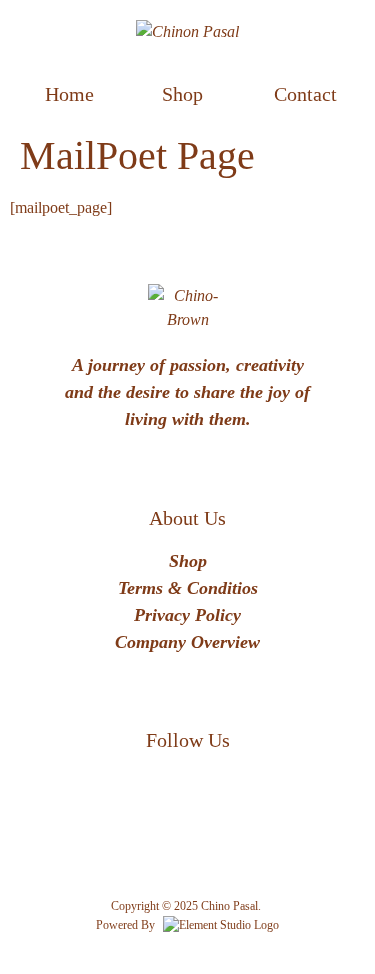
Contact (305, 94)
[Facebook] (158, 795)
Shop (182, 94)
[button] (187, 94)
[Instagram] (217, 795)
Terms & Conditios (188, 588)
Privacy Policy (187, 615)
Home (69, 94)
